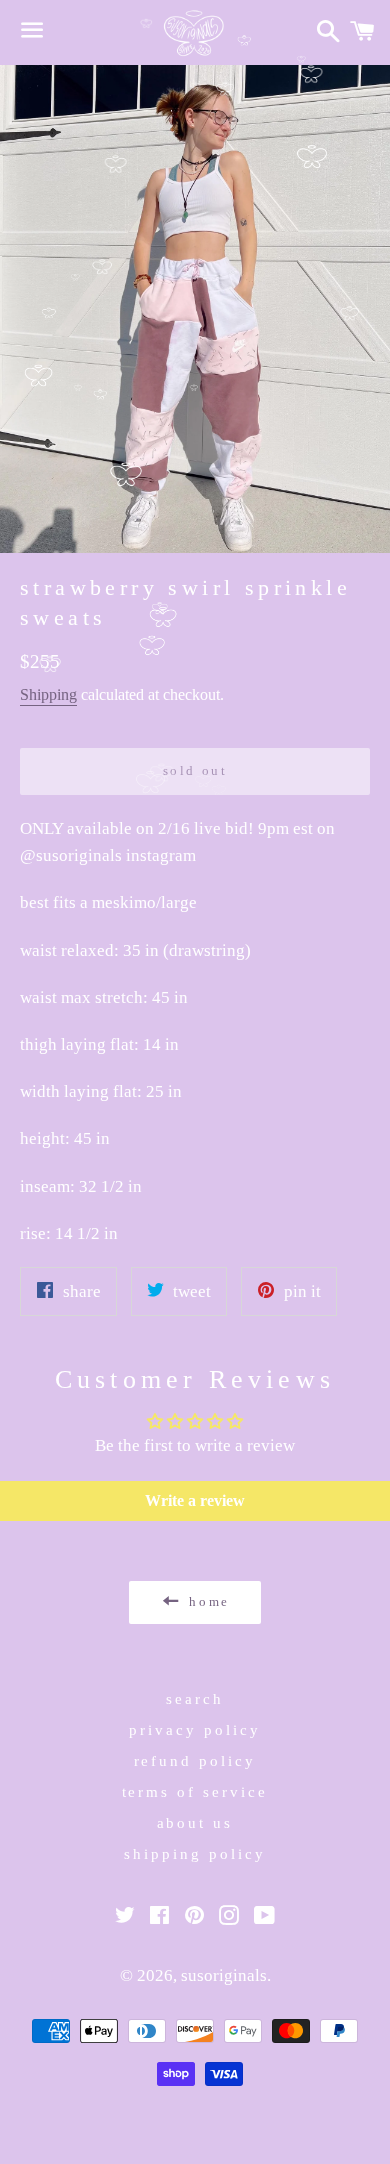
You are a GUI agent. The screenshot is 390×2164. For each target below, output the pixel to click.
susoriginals (224, 1975)
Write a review (195, 1500)
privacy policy (195, 1730)
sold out (195, 770)
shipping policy (195, 1854)
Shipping (48, 694)
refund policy (195, 1761)
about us (195, 1823)
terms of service (195, 1792)
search (195, 1699)
